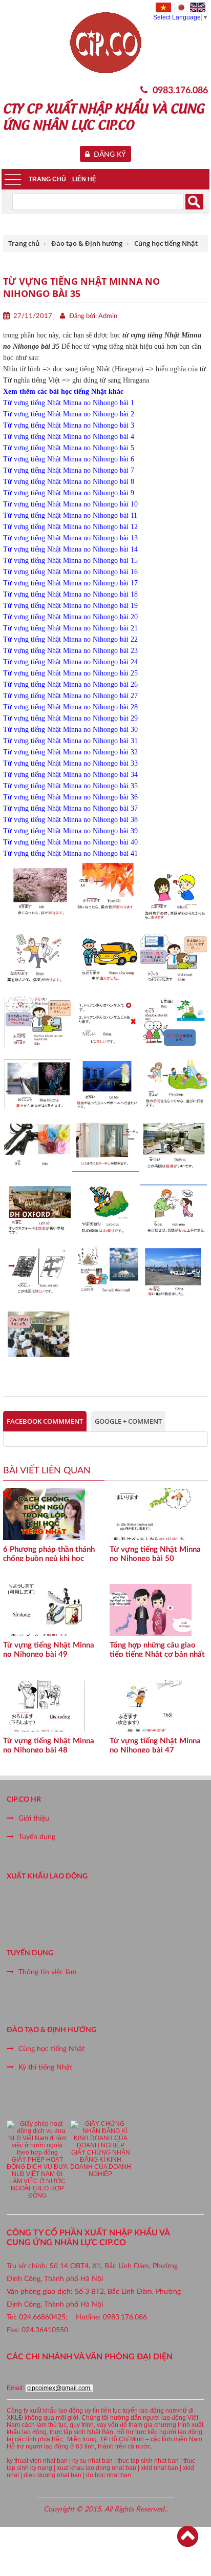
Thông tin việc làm (48, 1972)
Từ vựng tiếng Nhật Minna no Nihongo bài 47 (155, 1745)
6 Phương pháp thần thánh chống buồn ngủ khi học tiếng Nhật (49, 1553)
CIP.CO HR (24, 1800)
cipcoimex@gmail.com (59, 2388)
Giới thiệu (34, 1819)
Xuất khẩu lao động (47, 1876)
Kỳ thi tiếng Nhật (45, 2067)
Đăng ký (108, 155)
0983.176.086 (180, 91)
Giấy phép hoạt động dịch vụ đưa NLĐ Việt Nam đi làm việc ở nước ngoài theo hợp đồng (37, 2178)
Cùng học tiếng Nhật (51, 2049)
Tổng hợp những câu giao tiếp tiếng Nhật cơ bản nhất (157, 1649)
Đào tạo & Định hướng (51, 2030)
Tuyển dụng (37, 1837)
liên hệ (84, 179)
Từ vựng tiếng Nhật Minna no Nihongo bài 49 (49, 1649)
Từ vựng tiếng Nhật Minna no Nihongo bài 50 (155, 1553)
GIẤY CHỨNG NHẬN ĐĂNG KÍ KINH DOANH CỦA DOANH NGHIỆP (101, 2163)
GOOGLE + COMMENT (128, 1421)
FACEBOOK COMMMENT (45, 1421)
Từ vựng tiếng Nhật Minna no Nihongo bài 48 (49, 1745)
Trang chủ (47, 179)
